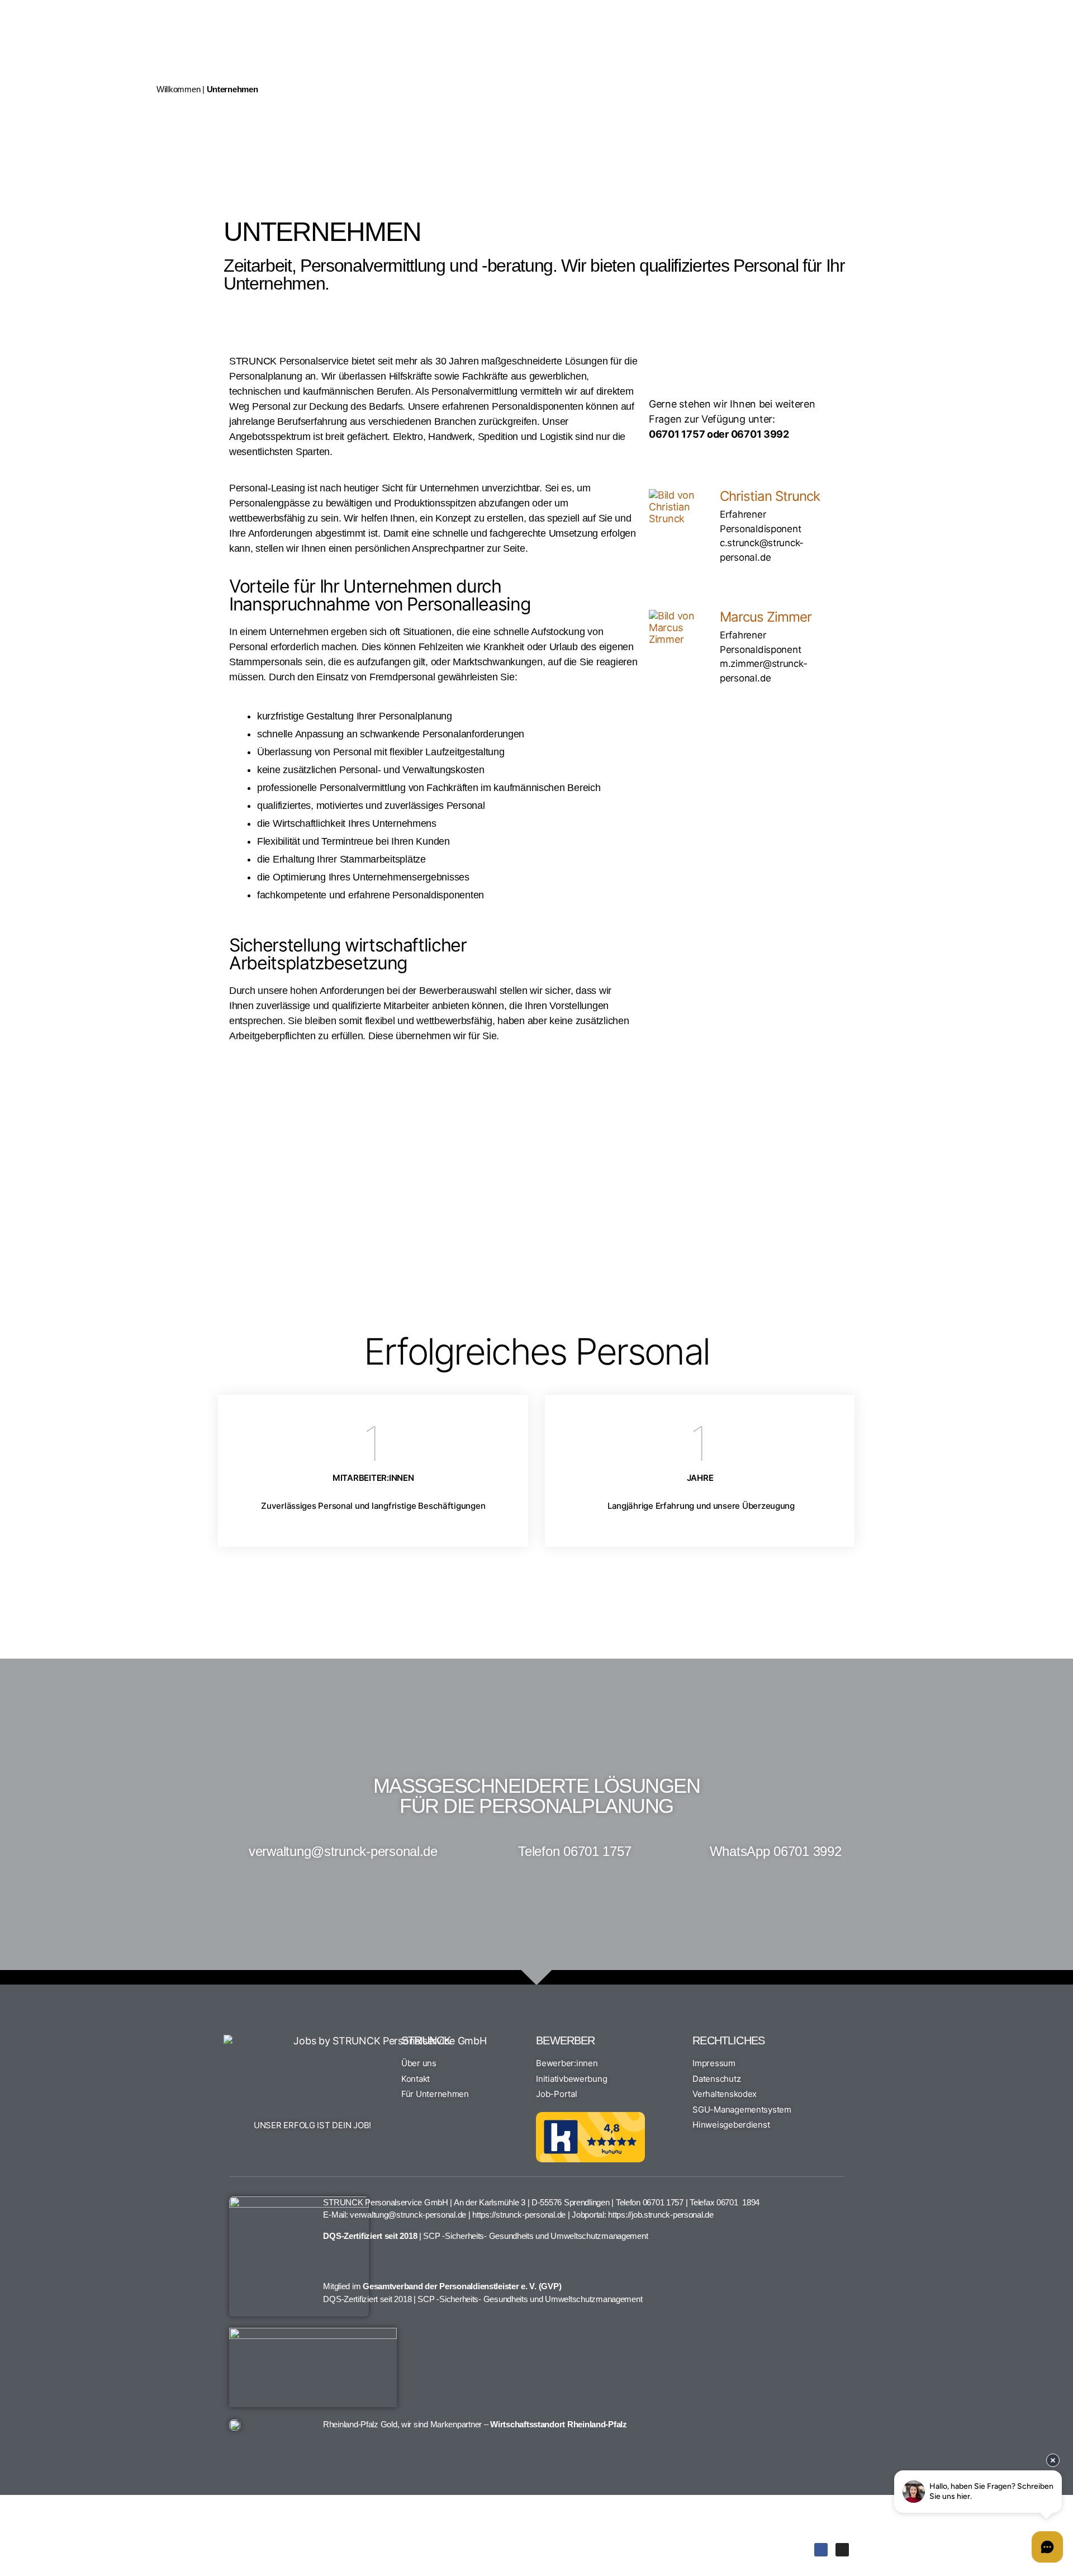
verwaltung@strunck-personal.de (408, 2215)
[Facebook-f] (821, 2550)
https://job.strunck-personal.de (661, 2215)
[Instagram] (842, 2550)
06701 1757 (663, 2202)
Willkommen (178, 89)
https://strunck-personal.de (519, 2215)
